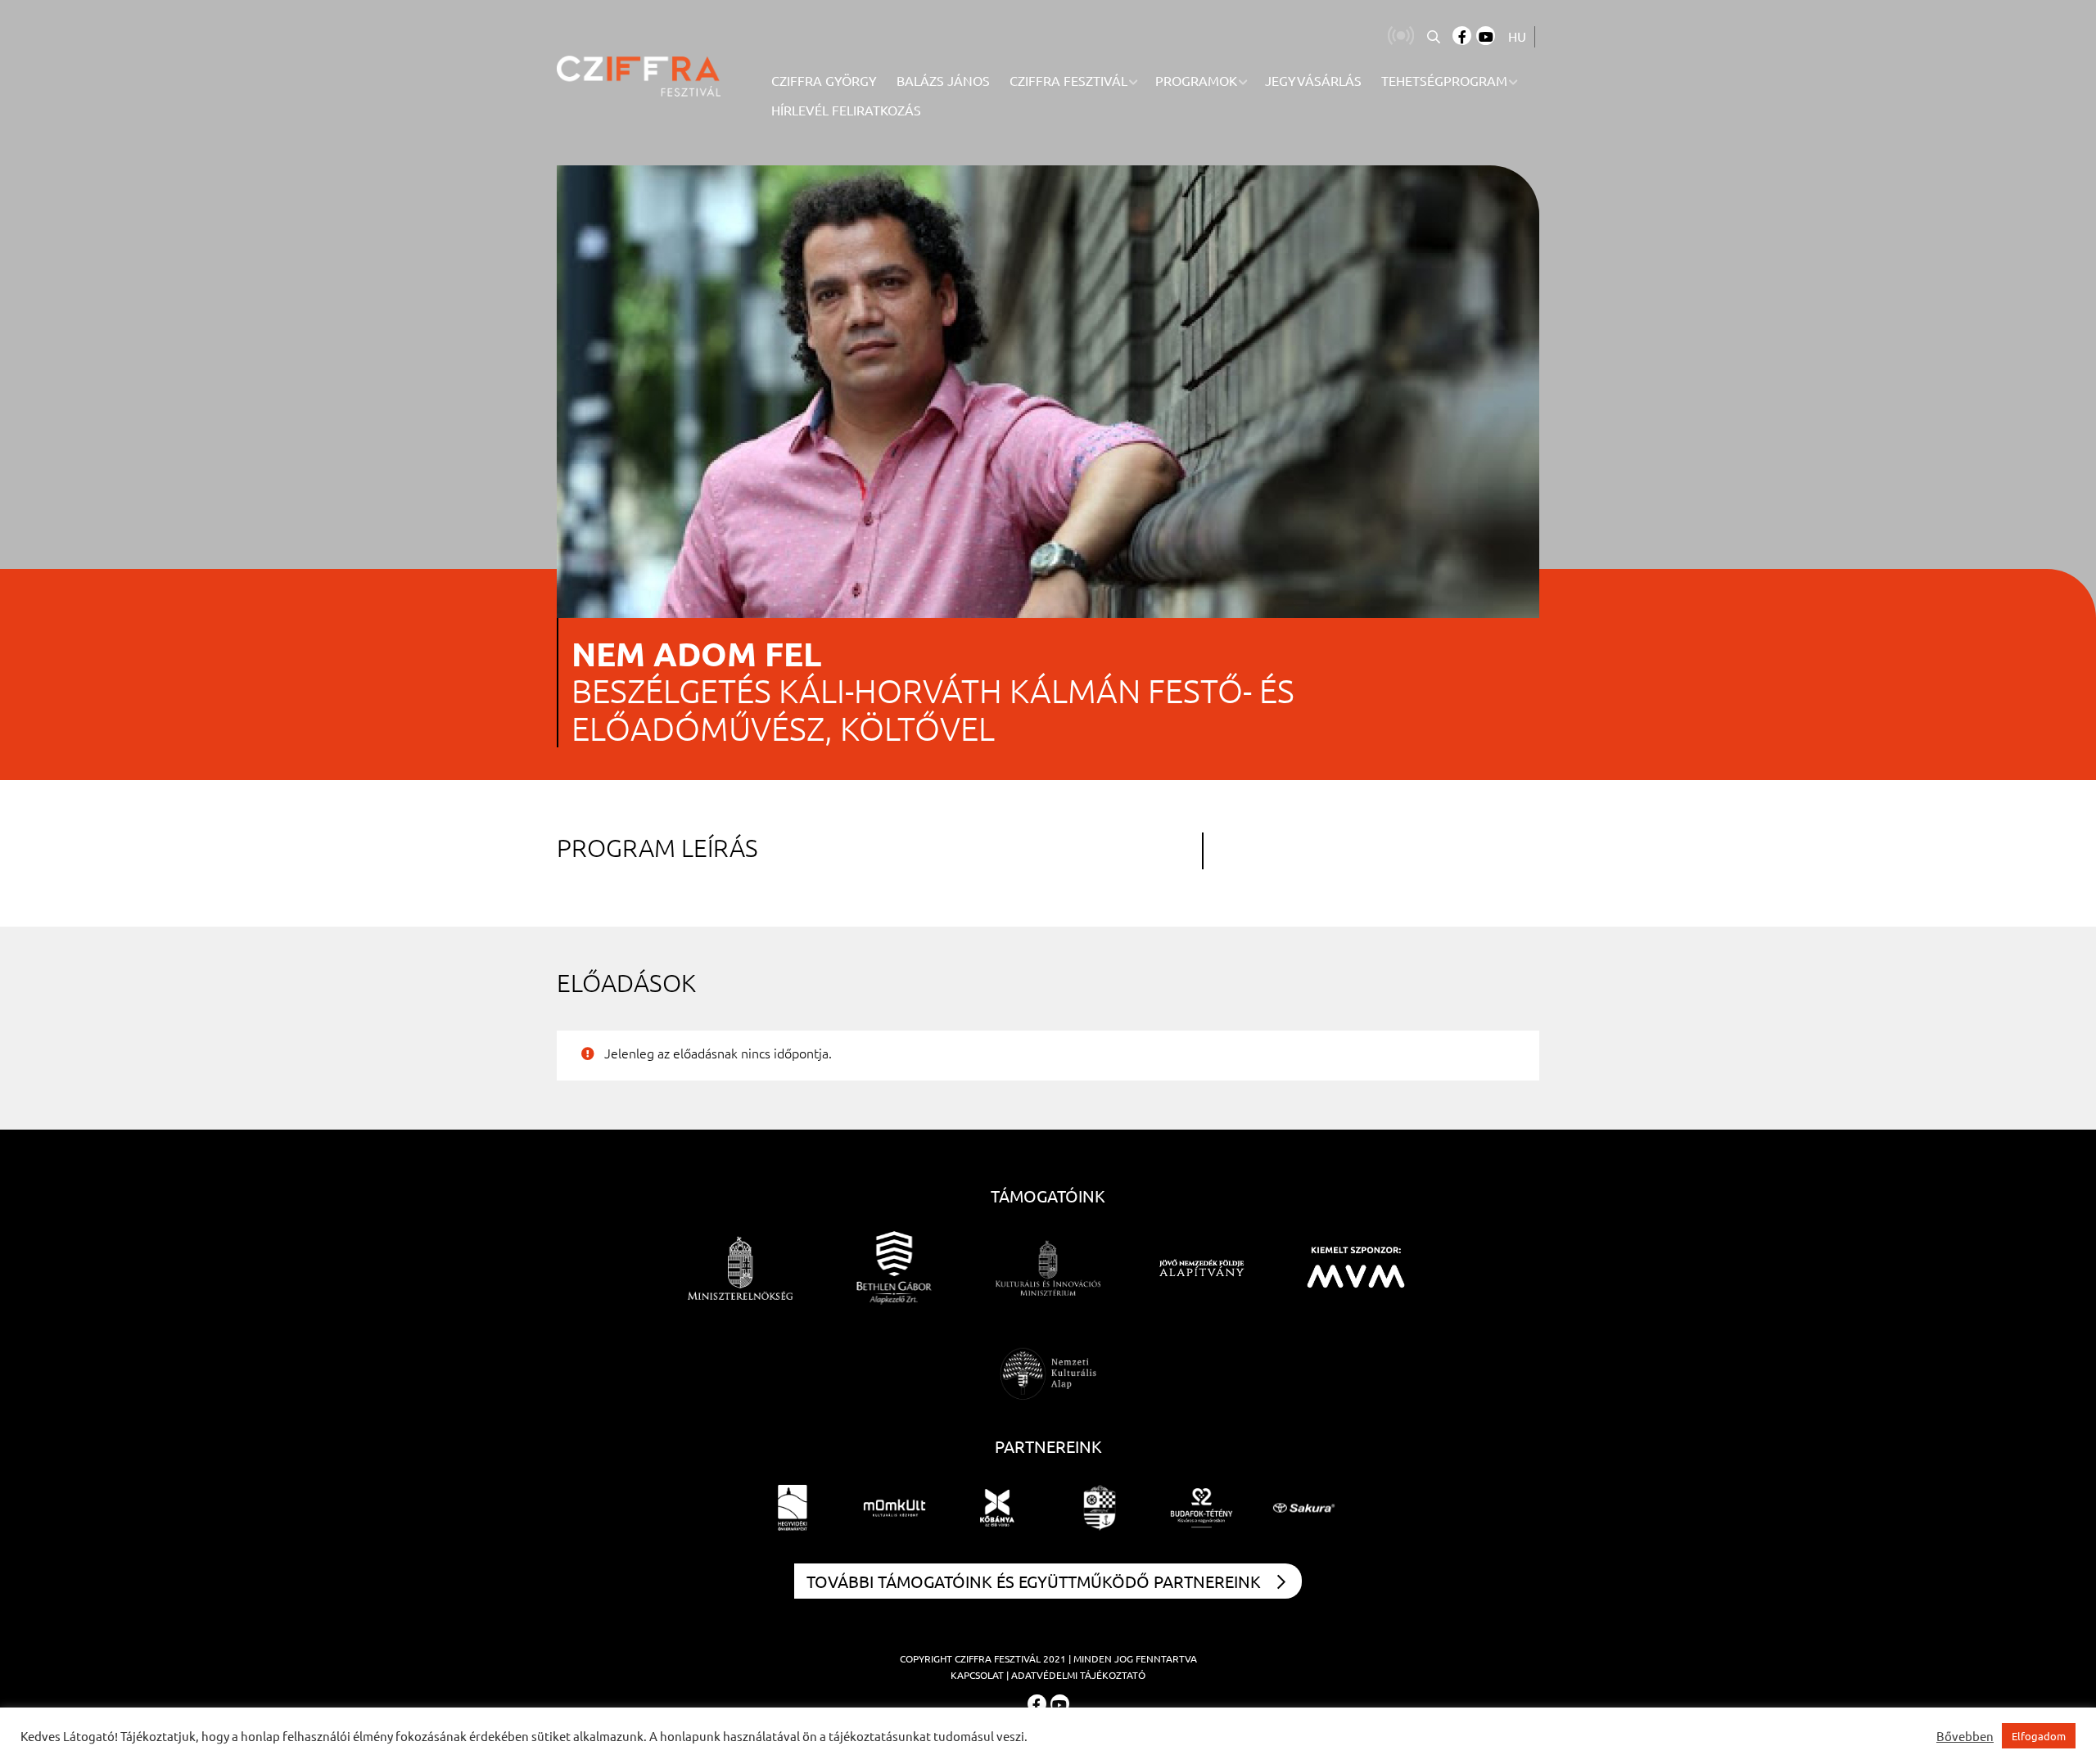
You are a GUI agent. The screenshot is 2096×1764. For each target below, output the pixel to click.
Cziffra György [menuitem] (824, 80)
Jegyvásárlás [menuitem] (1313, 80)
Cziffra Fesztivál (998, 1658)
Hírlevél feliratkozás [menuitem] (846, 110)
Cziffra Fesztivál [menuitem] (1068, 80)
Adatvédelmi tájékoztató (1078, 1675)
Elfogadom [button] (2039, 1736)
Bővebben (1965, 1736)
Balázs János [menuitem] (943, 80)
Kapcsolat (977, 1675)
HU (1517, 36)
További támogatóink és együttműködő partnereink (1034, 1581)
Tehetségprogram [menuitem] (1444, 80)
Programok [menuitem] (1196, 80)
